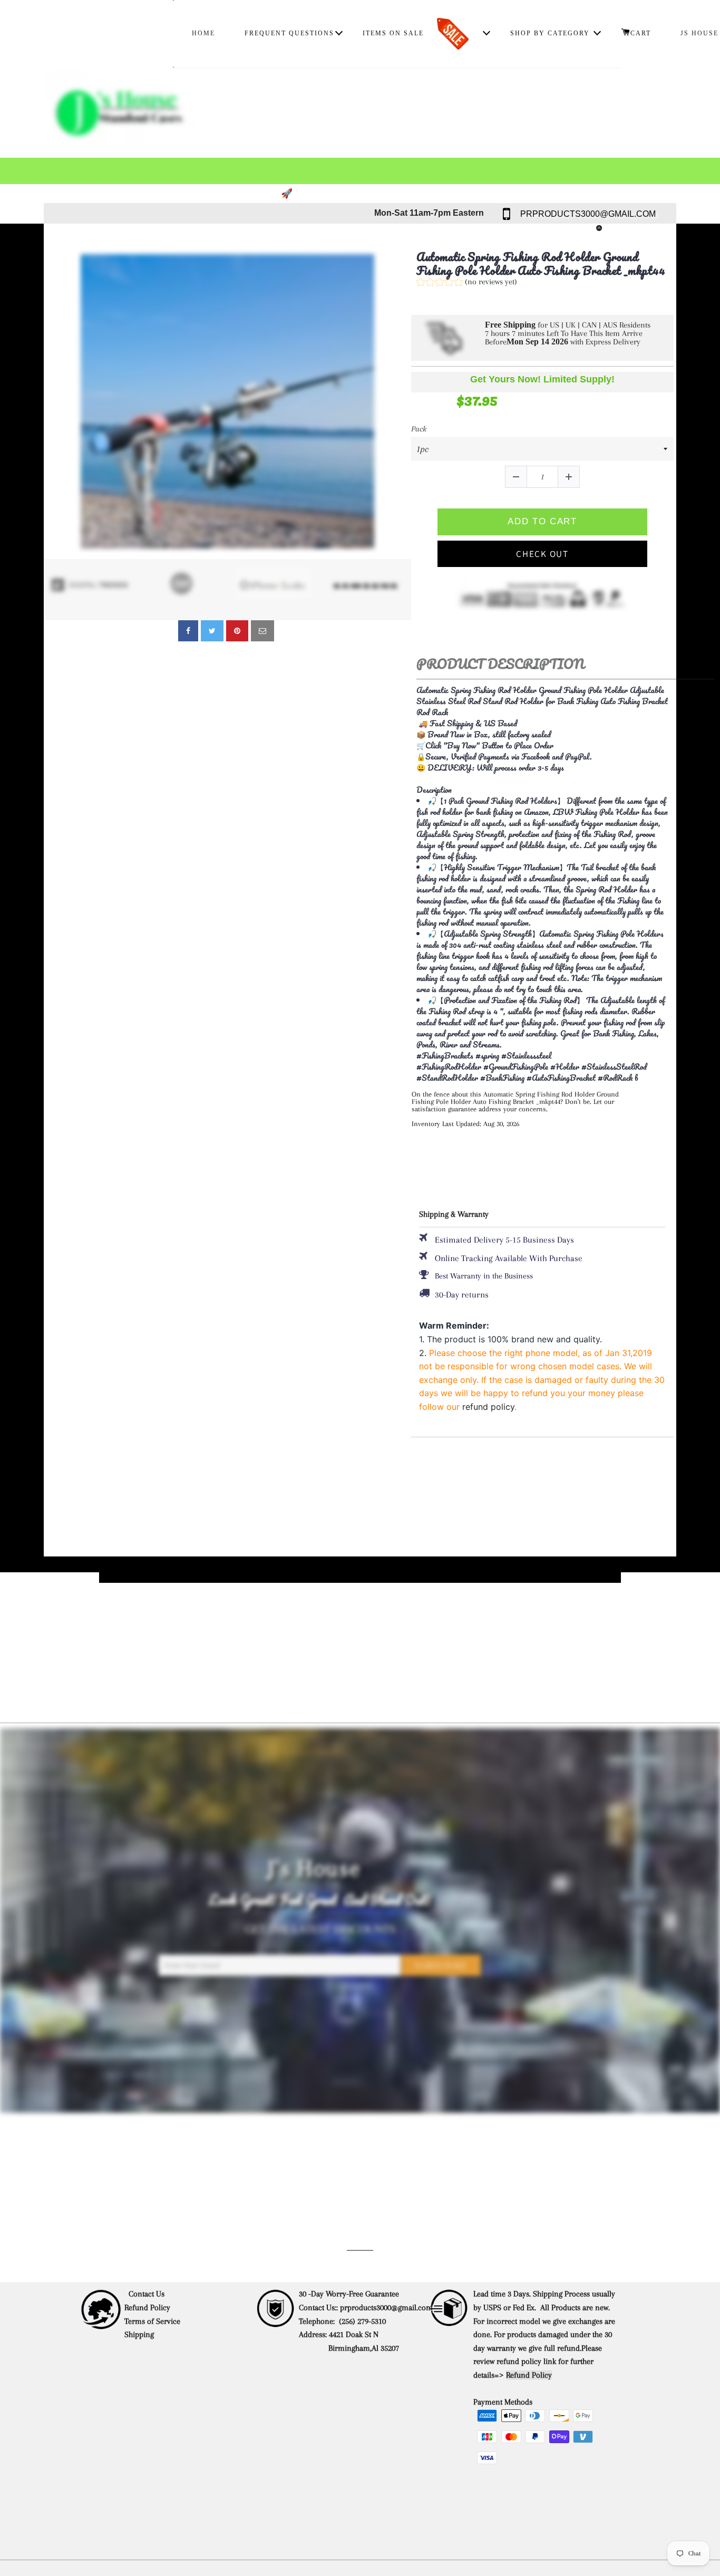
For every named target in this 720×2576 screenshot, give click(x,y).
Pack (419, 429)
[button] (467, 283)
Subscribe (441, 1966)
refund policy (488, 1407)
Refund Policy (147, 2308)
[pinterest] (237, 631)
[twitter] (212, 631)
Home (203, 33)
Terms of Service (152, 2321)
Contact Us (147, 2294)
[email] (262, 631)
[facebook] (188, 631)
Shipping (140, 2334)
